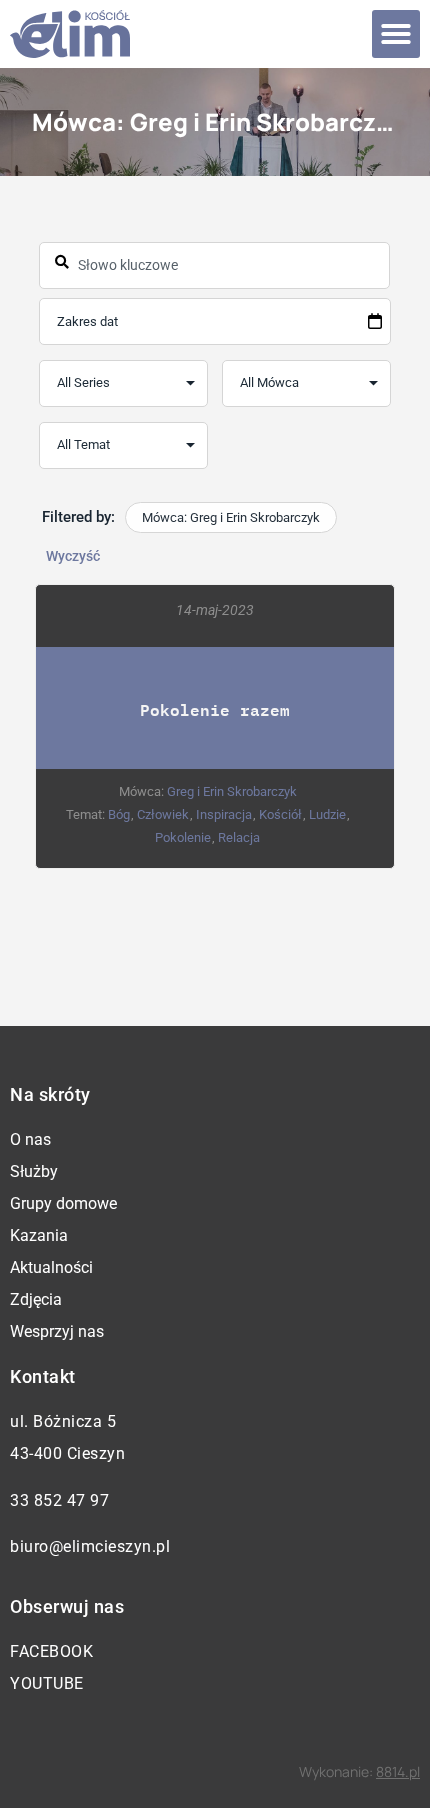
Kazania (39, 1235)
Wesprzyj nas (57, 1331)
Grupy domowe (63, 1203)
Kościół (280, 814)
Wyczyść (73, 556)
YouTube (47, 1683)
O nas (30, 1139)
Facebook (51, 1651)
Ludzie (327, 814)
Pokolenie (183, 837)
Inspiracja (224, 814)
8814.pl (398, 1771)
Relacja (239, 837)
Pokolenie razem (215, 709)
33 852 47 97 (59, 1500)
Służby (34, 1171)
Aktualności (51, 1267)
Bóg (119, 814)
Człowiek (163, 814)
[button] (396, 34)
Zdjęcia (36, 1299)
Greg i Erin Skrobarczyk (232, 791)
